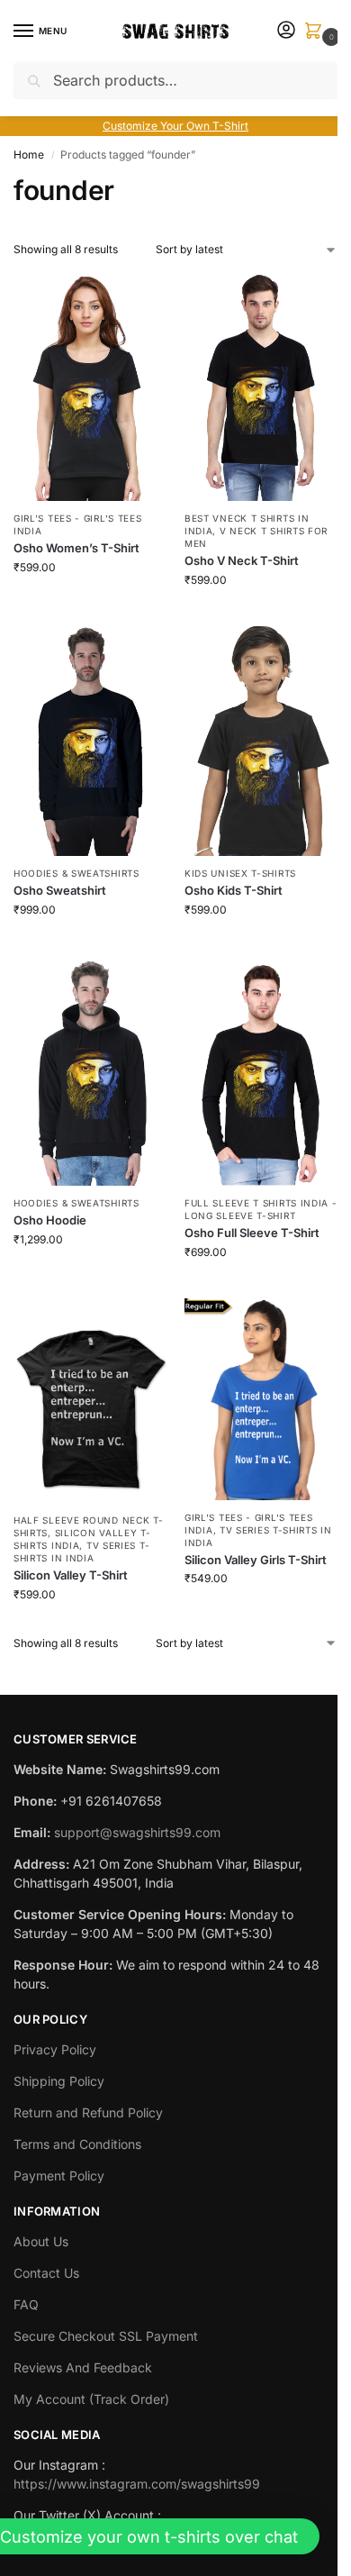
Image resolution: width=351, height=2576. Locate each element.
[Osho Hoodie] (90, 1071)
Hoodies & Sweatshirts (76, 873)
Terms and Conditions (77, 2144)
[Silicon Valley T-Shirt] (90, 1401)
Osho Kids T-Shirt (234, 890)
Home (29, 155)
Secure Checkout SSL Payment (106, 2336)
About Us (41, 2241)
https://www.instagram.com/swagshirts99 (137, 2484)
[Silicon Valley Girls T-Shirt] (261, 1399)
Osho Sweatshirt (60, 890)
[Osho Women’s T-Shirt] (90, 386)
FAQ (26, 2304)
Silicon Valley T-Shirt (71, 1575)
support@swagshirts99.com (137, 1832)
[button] (317, 32)
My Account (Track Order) (91, 2399)
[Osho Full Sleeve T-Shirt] (261, 1071)
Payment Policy (59, 2175)
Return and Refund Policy (88, 2112)
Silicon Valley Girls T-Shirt (256, 1560)
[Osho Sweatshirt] (90, 741)
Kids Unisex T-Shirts (240, 873)
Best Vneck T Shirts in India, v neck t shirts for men (256, 531)
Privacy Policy (55, 2049)
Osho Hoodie (50, 1220)
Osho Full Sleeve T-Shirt (252, 1233)
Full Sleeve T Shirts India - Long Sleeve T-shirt (261, 1209)
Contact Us (46, 2273)
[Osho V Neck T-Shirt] (261, 386)
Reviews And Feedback (83, 2367)
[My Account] (286, 31)
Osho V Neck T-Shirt (242, 560)
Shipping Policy (59, 2081)
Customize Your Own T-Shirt (175, 126)
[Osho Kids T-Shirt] (261, 741)
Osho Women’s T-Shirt (76, 548)
